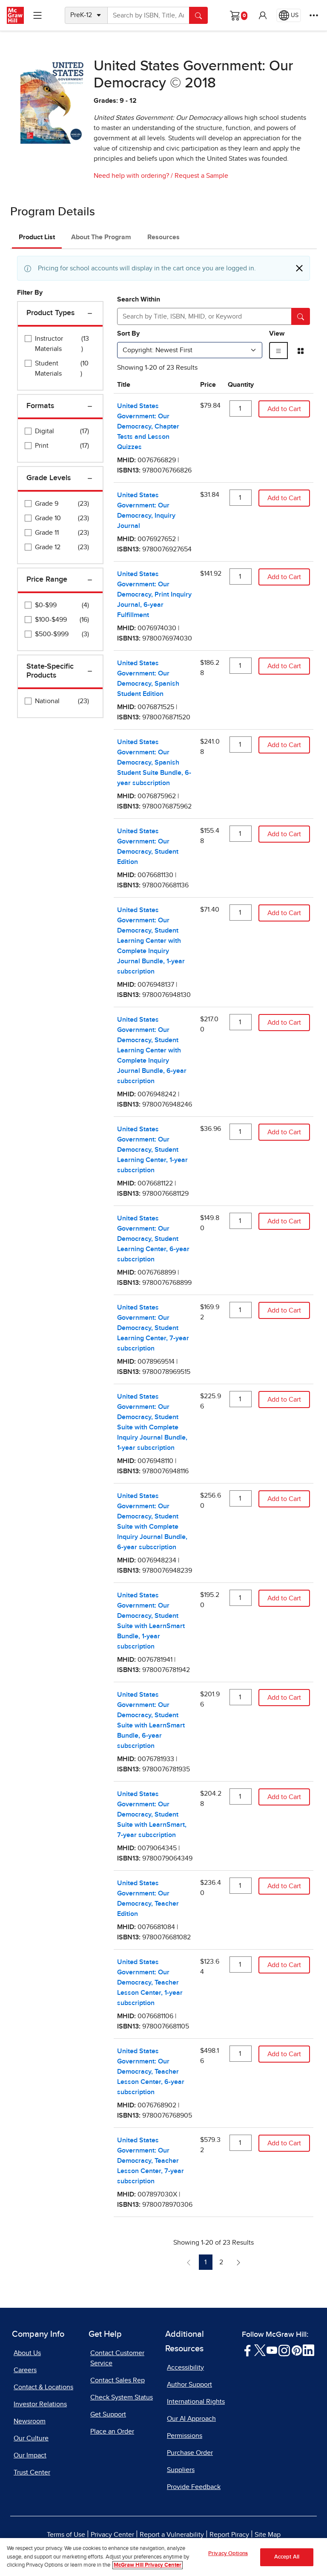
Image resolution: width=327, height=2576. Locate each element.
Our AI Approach (191, 2419)
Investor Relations (40, 2404)
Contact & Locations (43, 2387)
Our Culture (31, 2438)
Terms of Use (66, 2535)
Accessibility (185, 2367)
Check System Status (122, 2397)
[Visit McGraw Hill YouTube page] (272, 2350)
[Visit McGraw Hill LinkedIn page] (308, 2350)
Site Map (268, 2535)
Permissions (185, 2436)
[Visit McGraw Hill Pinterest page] (297, 2350)
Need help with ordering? (131, 176)
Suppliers (181, 2470)
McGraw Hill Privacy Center (148, 2565)
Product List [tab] (37, 237)
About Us (27, 2353)
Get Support (108, 2414)
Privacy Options (228, 2554)
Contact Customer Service (117, 2358)
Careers (25, 2370)
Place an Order (112, 2431)
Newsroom (30, 2421)
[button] (263, 15)
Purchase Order (190, 2453)
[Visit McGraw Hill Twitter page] (260, 2350)
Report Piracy (229, 2535)
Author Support (189, 2385)
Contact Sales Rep (118, 2380)
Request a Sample (201, 176)
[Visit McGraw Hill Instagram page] (284, 2350)
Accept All (287, 2557)
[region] (163, 2557)
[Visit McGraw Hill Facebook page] (248, 2350)
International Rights (196, 2402)
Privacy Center (112, 2535)
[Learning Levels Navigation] (37, 15)
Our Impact (30, 2455)
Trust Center (32, 2472)
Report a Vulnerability (172, 2535)
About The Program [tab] (101, 237)
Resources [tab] (163, 237)
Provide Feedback (194, 2487)
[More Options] (314, 15)
